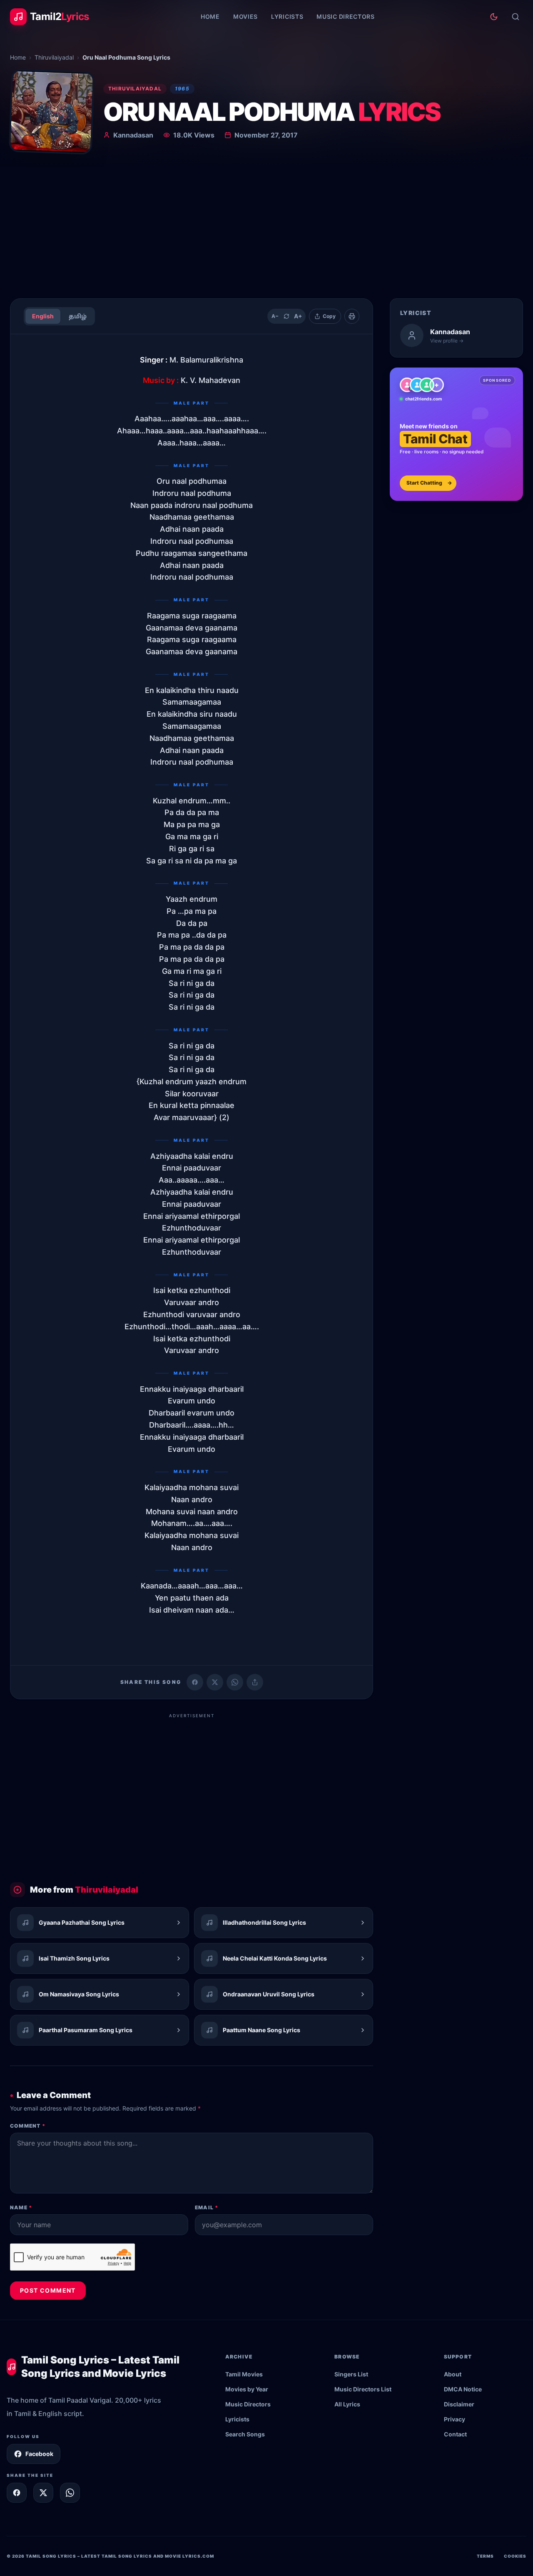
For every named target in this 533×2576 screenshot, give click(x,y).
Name (21, 2207)
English (43, 316)
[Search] (516, 17)
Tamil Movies (244, 2374)
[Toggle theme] (494, 17)
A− (275, 316)
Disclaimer (459, 2404)
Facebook (39, 2454)
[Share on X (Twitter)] (215, 1682)
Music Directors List (363, 2389)
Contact (455, 2434)
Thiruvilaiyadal (54, 57)
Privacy (455, 2419)
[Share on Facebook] (195, 1682)
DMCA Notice (463, 2389)
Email (207, 2207)
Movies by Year (247, 2389)
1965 (182, 89)
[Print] (352, 316)
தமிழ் (78, 316)
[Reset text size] (286, 316)
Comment (28, 2126)
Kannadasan (133, 135)
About (453, 2374)
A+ (298, 316)
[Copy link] (255, 1682)
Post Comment (48, 2290)
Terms (485, 2556)
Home (210, 16)
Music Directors (346, 16)
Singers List (351, 2374)
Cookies (515, 2556)
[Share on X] (43, 2493)
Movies (245, 16)
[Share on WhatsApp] (235, 1682)
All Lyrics (347, 2404)
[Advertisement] (266, 229)
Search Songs (245, 2434)
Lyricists (287, 16)
